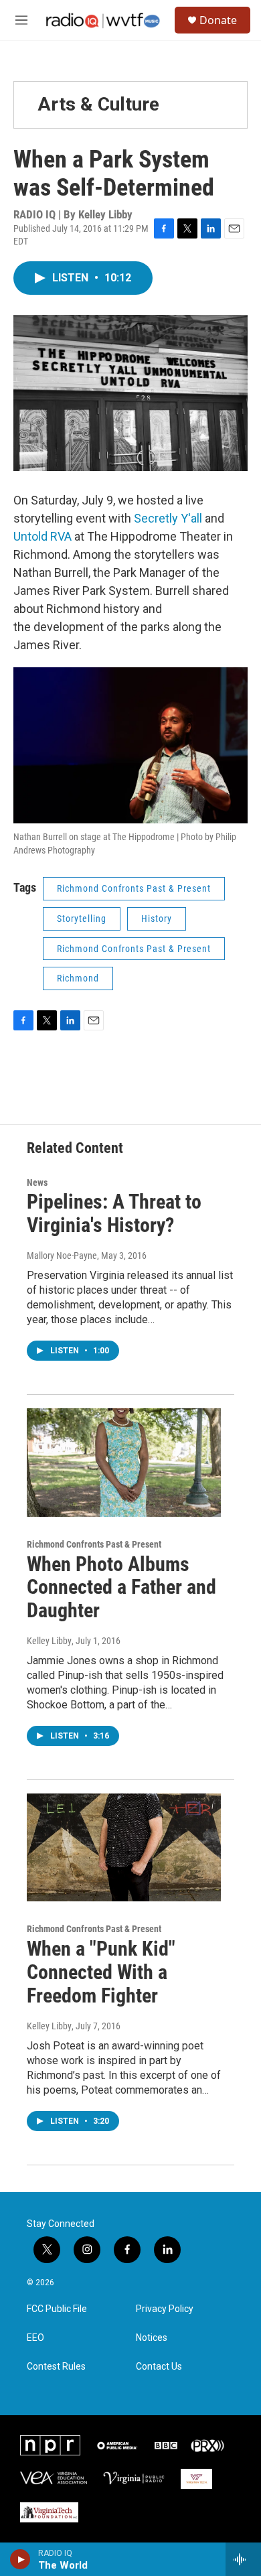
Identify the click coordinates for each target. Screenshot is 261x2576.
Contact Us (159, 2367)
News (37, 1182)
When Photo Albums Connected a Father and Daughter (121, 1587)
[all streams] (243, 2559)
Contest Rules (56, 2367)
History (157, 919)
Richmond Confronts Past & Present (134, 888)
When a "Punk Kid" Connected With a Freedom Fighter (101, 1972)
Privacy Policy (165, 2309)
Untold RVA (42, 536)
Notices (152, 2338)
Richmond (78, 978)
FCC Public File (57, 2309)
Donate (218, 20)
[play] (20, 2559)
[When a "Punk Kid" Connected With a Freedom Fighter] (124, 1848)
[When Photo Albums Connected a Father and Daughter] (124, 1463)
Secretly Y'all (168, 518)
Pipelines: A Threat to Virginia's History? (114, 1213)
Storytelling (82, 919)
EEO (35, 2338)
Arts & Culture (98, 104)
